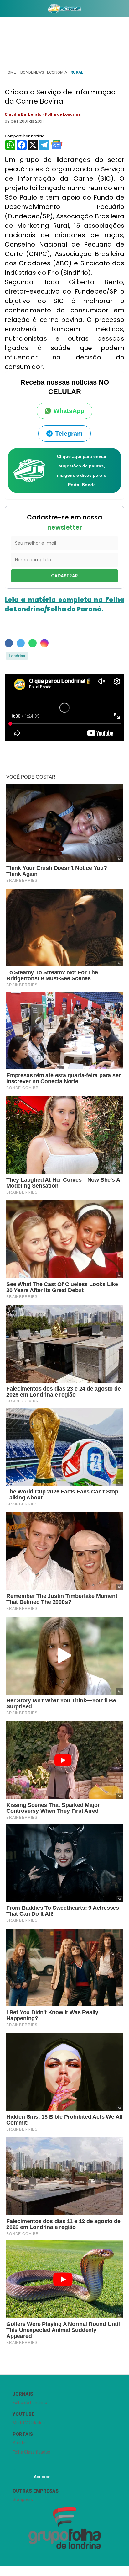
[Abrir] (5, 10)
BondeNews (32, 72)
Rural (77, 72)
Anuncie (42, 2477)
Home (10, 72)
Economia (57, 72)
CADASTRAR (64, 576)
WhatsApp (69, 411)
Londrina (17, 656)
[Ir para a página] (65, 8)
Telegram (69, 434)
